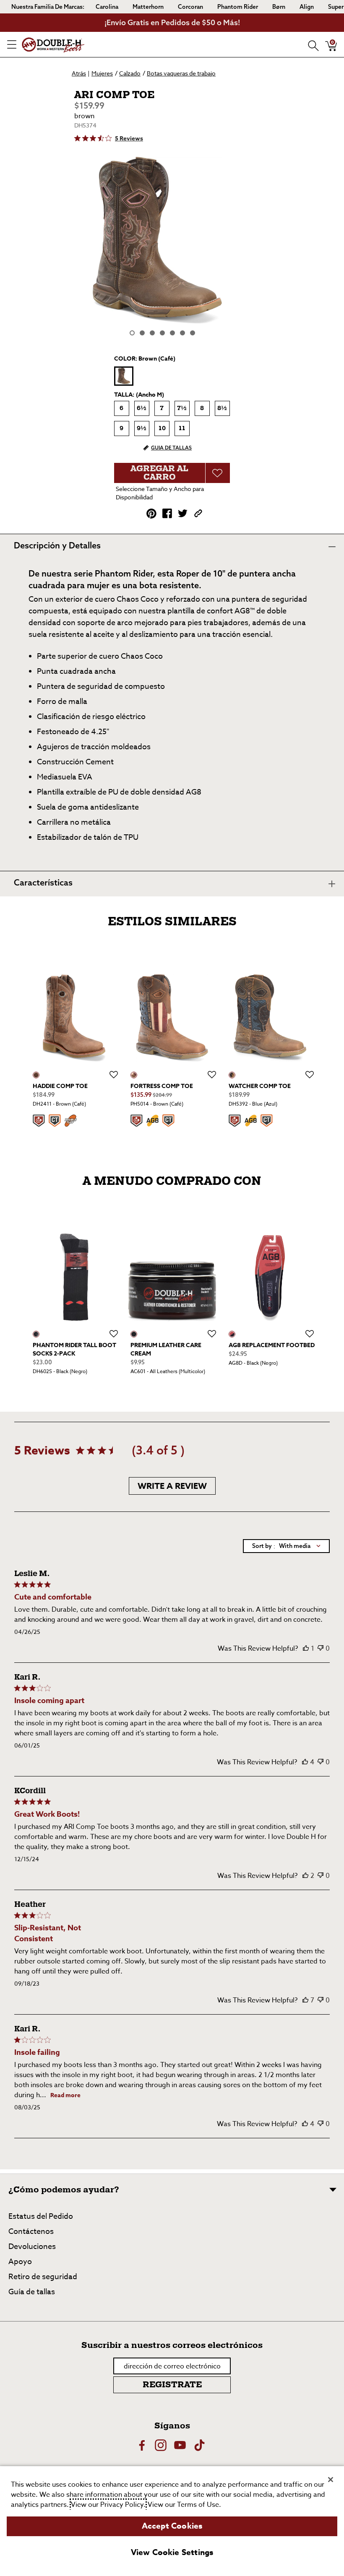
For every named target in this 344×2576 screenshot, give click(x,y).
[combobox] (286, 1546)
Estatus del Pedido (41, 2216)
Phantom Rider (238, 7)
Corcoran (190, 7)
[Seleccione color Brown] (124, 376)
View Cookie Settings (172, 2553)
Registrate (172, 2385)
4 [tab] (162, 333)
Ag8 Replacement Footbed (272, 1345)
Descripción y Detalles (57, 545)
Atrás (79, 73)
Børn (279, 7)
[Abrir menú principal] (12, 44)
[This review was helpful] (306, 1649)
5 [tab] (172, 333)
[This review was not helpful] (321, 1649)
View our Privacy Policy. (108, 2505)
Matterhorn (148, 7)
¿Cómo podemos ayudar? (64, 2190)
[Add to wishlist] (114, 1075)
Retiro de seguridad (43, 2277)
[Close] (331, 2480)
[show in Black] (36, 1334)
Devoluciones (32, 2247)
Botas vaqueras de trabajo (181, 73)
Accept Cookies (172, 2526)
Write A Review (172, 1486)
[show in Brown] (36, 1075)
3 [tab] (152, 333)
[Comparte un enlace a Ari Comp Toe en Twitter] (183, 513)
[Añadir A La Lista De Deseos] (218, 473)
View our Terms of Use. (184, 2505)
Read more (65, 2095)
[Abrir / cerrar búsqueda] (310, 44)
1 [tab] (132, 333)
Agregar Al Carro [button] (159, 473)
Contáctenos (31, 2232)
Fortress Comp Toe (162, 1086)
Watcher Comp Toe (260, 1086)
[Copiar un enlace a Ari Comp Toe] (198, 513)
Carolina (107, 7)
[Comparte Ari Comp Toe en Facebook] (167, 513)
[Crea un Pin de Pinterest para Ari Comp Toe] (151, 514)
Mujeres (102, 73)
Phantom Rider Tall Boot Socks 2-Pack (74, 1349)
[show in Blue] (232, 1075)
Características (43, 882)
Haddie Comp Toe (60, 1086)
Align (307, 7)
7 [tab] (193, 333)
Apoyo (20, 2262)
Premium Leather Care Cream (166, 1349)
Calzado (130, 73)
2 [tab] (142, 333)
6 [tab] (182, 333)
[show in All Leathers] (134, 1334)
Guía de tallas (32, 2292)
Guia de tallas (171, 448)
